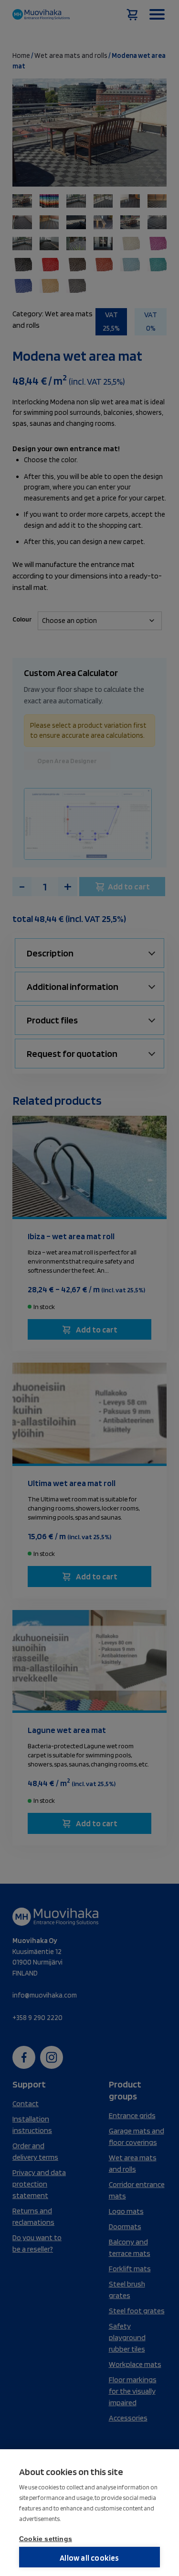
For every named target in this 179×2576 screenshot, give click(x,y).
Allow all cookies (89, 2558)
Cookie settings (46, 2539)
